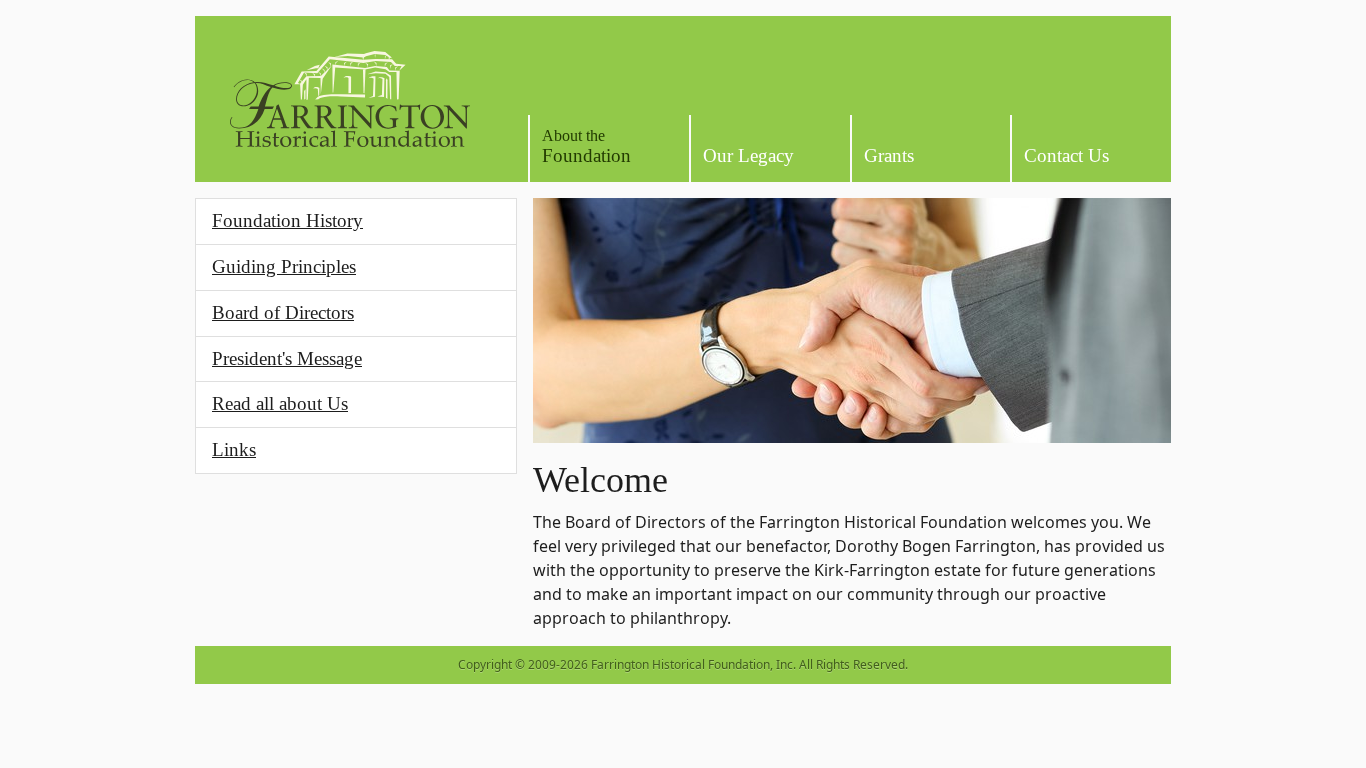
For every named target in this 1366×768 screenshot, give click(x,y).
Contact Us (1066, 155)
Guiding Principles (284, 266)
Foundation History (287, 220)
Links (234, 449)
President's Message (287, 358)
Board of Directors (283, 312)
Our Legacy (748, 155)
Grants (889, 155)
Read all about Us (280, 403)
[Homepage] (349, 99)
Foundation (586, 146)
